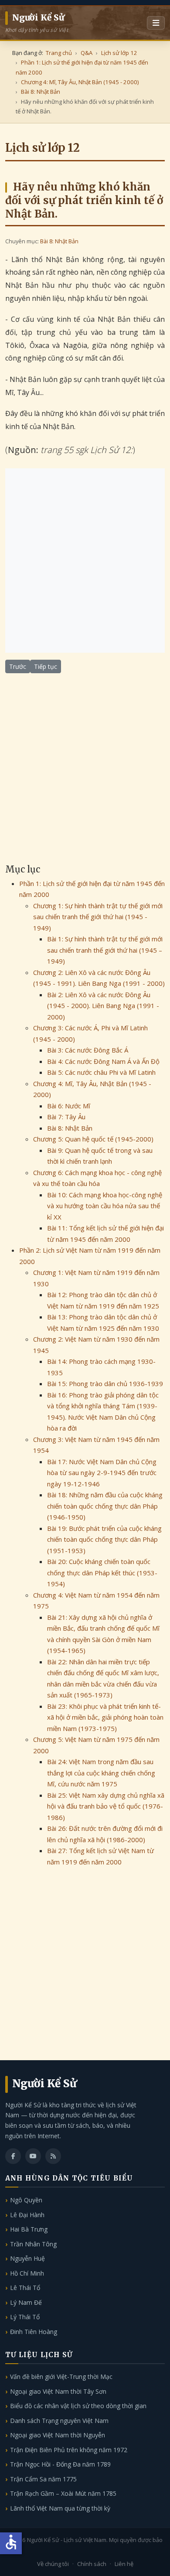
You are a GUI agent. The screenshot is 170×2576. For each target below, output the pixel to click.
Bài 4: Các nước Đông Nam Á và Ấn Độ (103, 1061)
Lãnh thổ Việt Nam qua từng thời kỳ (60, 2508)
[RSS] (53, 2156)
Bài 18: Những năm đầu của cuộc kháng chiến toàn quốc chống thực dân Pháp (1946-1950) (105, 1506)
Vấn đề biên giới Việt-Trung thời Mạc (61, 2377)
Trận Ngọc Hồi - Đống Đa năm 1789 (60, 2464)
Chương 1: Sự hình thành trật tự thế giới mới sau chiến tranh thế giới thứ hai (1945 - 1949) (98, 917)
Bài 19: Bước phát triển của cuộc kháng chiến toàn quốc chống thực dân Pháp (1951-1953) (104, 1539)
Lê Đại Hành (27, 2215)
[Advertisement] (85, 561)
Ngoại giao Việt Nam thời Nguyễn (58, 2435)
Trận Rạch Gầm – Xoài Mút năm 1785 (63, 2493)
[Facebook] (13, 2156)
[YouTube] (33, 2156)
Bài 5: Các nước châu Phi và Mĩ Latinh (101, 1072)
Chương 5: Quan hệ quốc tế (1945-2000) (93, 1139)
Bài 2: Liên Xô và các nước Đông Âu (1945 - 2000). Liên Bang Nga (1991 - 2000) (103, 1006)
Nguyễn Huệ (27, 2258)
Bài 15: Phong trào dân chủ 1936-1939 (105, 1383)
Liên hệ (124, 2564)
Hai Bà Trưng (29, 2229)
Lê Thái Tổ (25, 2288)
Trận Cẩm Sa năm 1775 (43, 2479)
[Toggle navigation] (156, 23)
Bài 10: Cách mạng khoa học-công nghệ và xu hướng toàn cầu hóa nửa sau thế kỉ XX (105, 1206)
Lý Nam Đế (26, 2302)
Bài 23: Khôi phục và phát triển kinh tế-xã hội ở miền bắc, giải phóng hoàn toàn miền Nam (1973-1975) (105, 1717)
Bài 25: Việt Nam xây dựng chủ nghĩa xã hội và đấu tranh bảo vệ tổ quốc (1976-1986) (106, 1806)
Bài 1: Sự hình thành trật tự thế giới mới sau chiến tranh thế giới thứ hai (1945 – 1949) (105, 950)
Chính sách (92, 2564)
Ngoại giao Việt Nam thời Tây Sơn (58, 2391)
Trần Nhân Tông (33, 2244)
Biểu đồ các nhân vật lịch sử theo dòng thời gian (78, 2406)
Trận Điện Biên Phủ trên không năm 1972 (69, 2450)
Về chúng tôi (53, 2564)
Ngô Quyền (26, 2200)
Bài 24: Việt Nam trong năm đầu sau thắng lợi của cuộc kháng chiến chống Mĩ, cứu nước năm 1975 (101, 1773)
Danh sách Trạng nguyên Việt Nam (59, 2421)
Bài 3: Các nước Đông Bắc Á (88, 1050)
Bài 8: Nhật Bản (59, 241)
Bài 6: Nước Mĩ (69, 1106)
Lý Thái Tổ (25, 2317)
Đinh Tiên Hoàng (34, 2332)
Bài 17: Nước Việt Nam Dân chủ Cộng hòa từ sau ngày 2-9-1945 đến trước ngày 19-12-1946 (102, 1473)
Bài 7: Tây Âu (66, 1117)
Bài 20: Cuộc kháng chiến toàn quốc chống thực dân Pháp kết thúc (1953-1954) (102, 1573)
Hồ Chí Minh (27, 2273)
